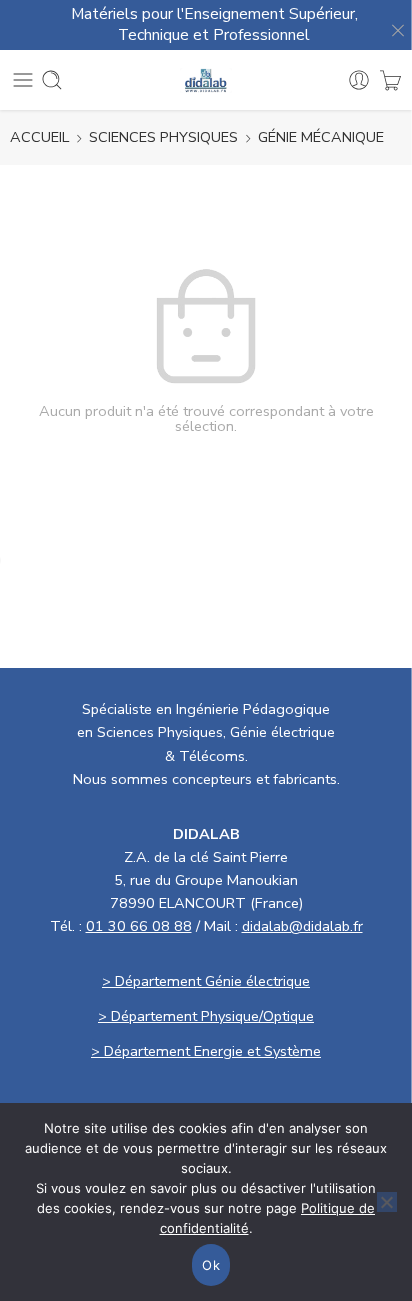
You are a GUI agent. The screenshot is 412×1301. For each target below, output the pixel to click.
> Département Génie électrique (206, 981)
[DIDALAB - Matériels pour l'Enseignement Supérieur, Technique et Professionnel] (206, 80)
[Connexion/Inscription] (359, 80)
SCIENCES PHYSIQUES (163, 137)
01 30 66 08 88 (139, 926)
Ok (211, 1265)
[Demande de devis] (390, 80)
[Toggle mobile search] (52, 80)
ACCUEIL (39, 137)
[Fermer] (392, 25)
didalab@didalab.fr (302, 926)
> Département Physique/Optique (206, 1016)
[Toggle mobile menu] (23, 80)
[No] (387, 1202)
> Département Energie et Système (206, 1051)
